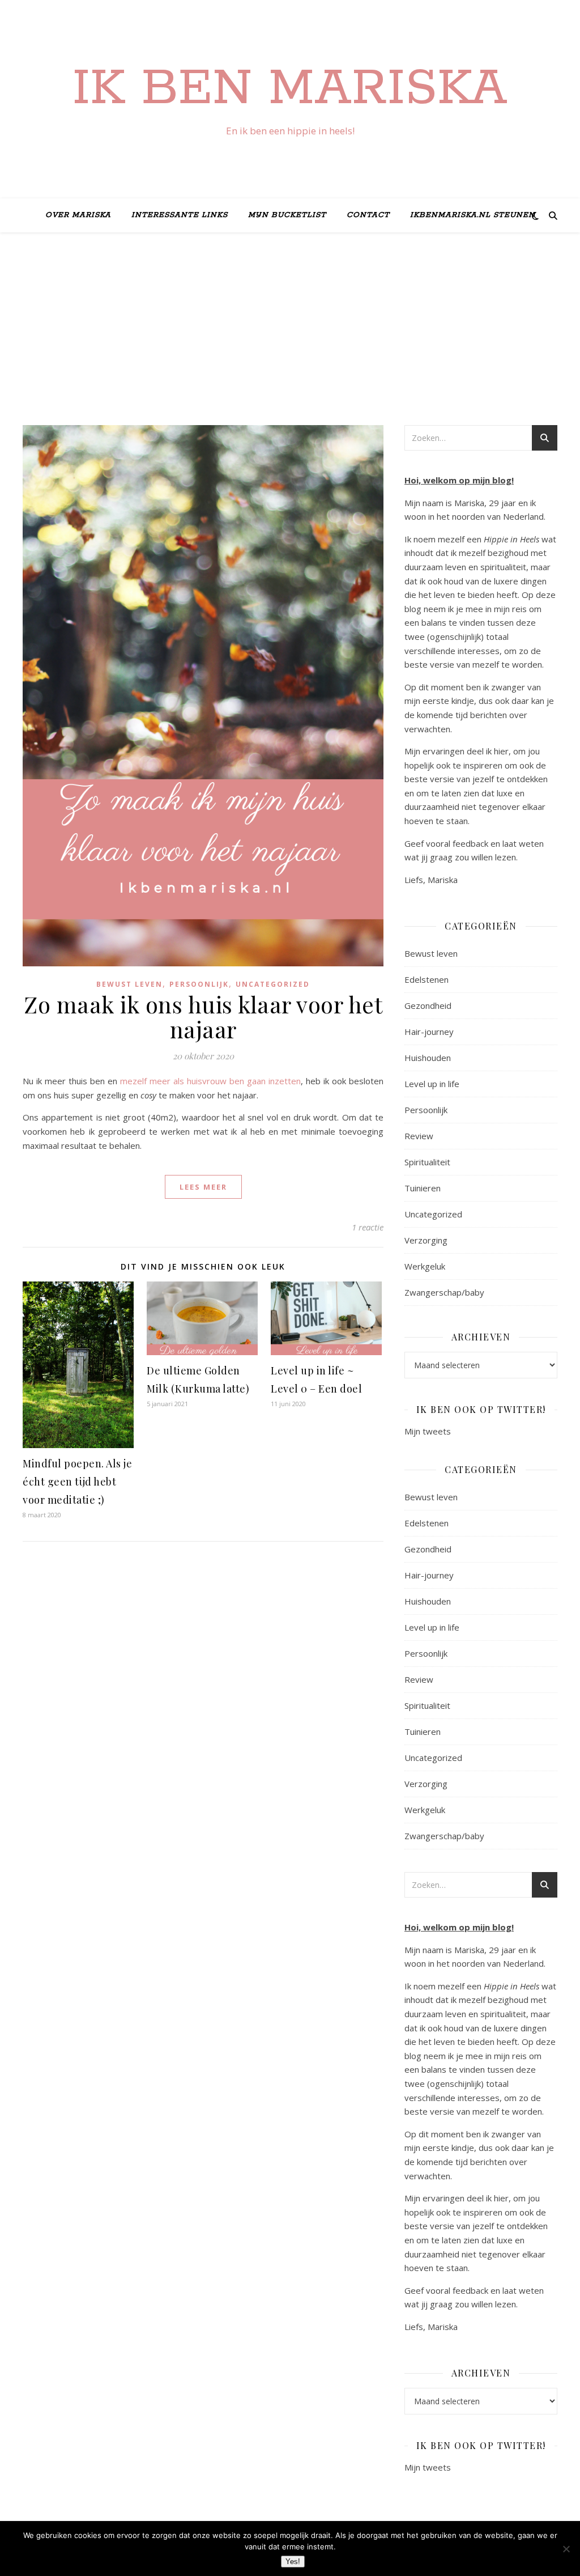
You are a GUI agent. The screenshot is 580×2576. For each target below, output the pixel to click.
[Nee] (566, 2549)
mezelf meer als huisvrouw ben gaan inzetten (210, 1081)
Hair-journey (429, 1032)
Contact (368, 215)
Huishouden (428, 1058)
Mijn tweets (428, 1431)
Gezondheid (428, 1005)
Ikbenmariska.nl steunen (473, 215)
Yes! (293, 2562)
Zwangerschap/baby (444, 1292)
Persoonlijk (199, 984)
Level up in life (432, 1084)
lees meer (203, 1187)
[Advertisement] (290, 340)
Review (419, 1136)
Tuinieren (423, 1188)
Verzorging (426, 1240)
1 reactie (368, 1227)
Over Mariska (78, 215)
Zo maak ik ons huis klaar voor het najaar (203, 1017)
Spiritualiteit (427, 1162)
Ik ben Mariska (290, 89)
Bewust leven (129, 984)
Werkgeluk (425, 1266)
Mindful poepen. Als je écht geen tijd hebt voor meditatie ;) (77, 1482)
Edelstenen (427, 979)
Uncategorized (273, 984)
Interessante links (180, 215)
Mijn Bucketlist (287, 215)
